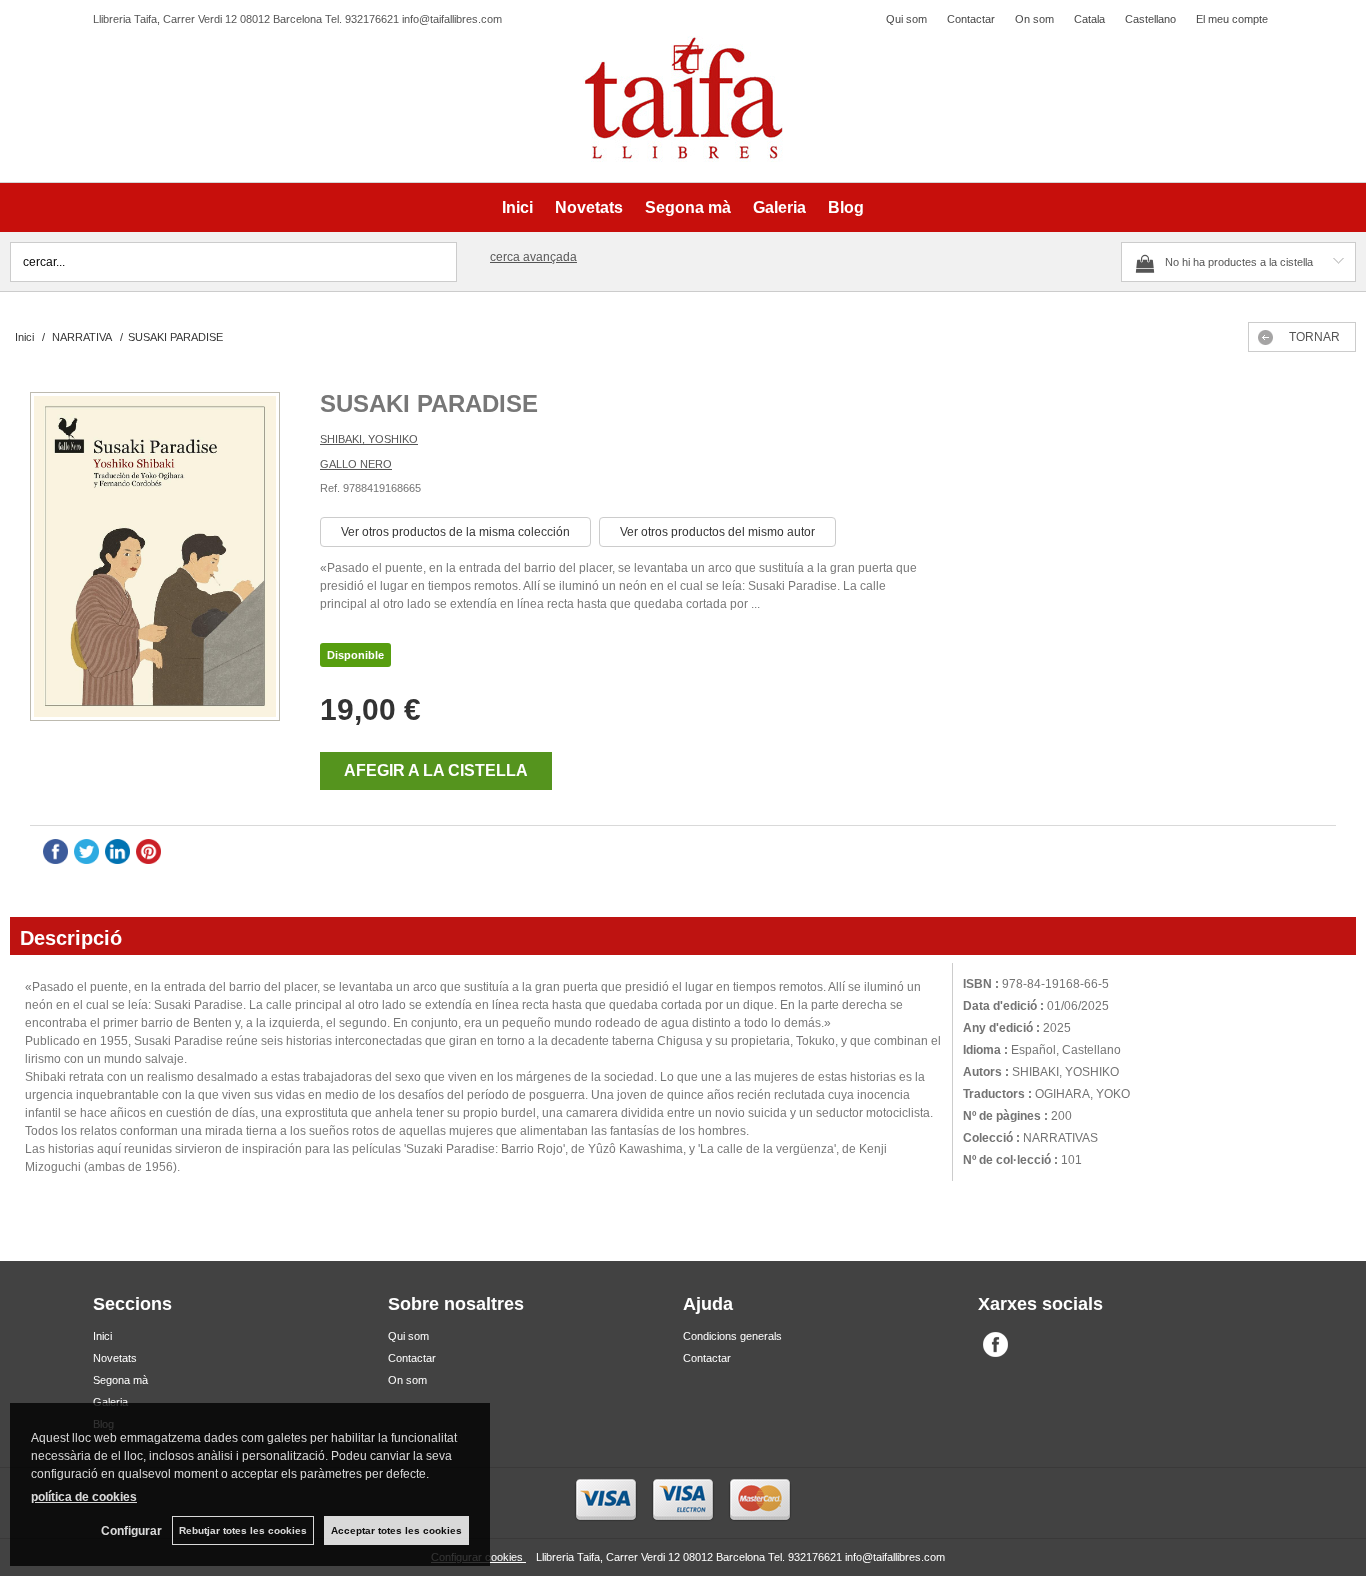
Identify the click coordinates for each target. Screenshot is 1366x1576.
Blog (846, 207)
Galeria (779, 207)
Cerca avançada (533, 257)
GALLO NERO (356, 464)
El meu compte (1232, 19)
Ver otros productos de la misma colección (455, 532)
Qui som (906, 19)
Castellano (1150, 19)
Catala (1089, 19)
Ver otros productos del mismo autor (717, 532)
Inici (517, 207)
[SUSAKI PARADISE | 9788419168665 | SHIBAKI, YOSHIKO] (155, 559)
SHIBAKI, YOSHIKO (369, 439)
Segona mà (688, 207)
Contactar (971, 19)
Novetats (589, 207)
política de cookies (84, 1497)
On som (1034, 19)
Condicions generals (732, 1336)
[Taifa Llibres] (683, 99)
